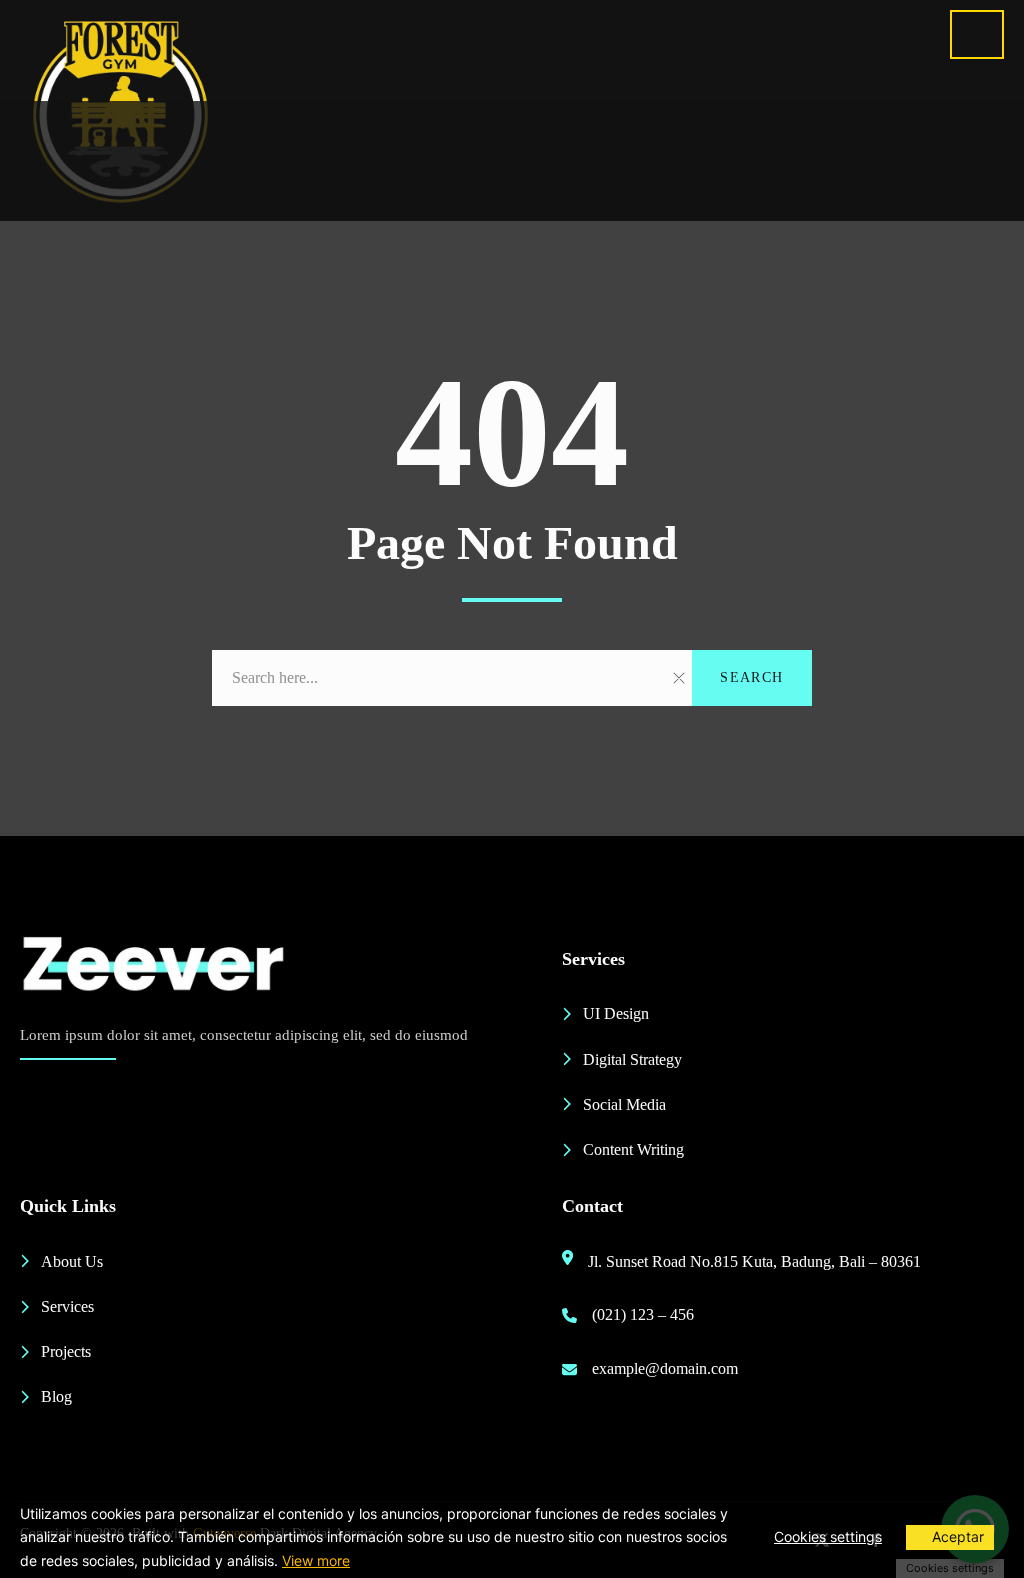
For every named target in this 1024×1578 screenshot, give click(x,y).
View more (316, 1560)
